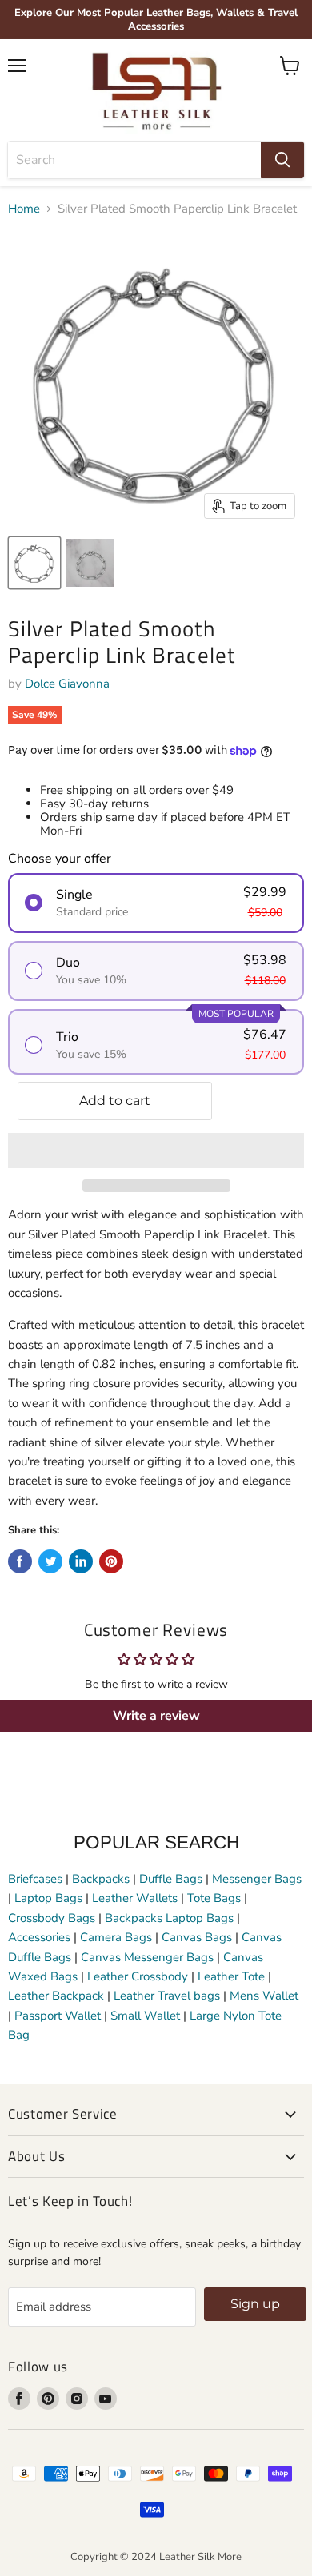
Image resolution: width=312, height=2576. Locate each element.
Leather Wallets (135, 1898)
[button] (156, 1150)
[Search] (282, 160)
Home (24, 209)
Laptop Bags (48, 1898)
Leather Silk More (200, 2557)
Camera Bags (116, 1937)
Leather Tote (231, 1976)
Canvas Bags (197, 1937)
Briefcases (37, 1879)
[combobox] (134, 160)
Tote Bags (214, 1898)
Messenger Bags (257, 1879)
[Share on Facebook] (20, 1561)
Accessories (39, 1937)
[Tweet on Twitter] (50, 1561)
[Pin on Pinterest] (111, 1561)
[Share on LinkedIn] (81, 1561)
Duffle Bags (171, 1879)
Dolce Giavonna (67, 684)
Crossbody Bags (52, 1918)
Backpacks (101, 1879)
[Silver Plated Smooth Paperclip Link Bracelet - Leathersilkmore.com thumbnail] (90, 563)
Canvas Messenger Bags (147, 1957)
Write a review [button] (156, 1716)
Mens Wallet (264, 1996)
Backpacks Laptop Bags (169, 1918)
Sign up (255, 2304)
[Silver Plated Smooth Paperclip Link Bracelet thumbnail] (34, 563)
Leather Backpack (56, 1996)
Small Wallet (145, 2016)
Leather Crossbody (138, 1976)
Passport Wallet (58, 2016)
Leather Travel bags (167, 1996)
